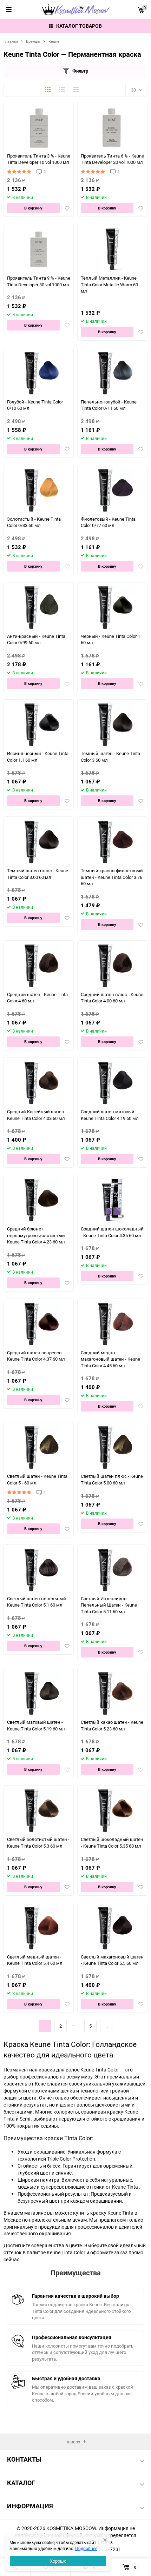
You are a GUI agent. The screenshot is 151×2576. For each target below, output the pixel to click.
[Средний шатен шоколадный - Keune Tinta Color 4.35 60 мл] (113, 1200)
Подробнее (86, 2548)
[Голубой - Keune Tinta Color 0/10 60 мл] (39, 373)
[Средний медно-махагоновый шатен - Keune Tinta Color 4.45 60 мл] (113, 1324)
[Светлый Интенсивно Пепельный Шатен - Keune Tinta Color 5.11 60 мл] (113, 1570)
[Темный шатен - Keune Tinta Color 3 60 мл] (113, 725)
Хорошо (58, 2561)
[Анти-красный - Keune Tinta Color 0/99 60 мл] (39, 608)
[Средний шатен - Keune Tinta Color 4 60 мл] (39, 966)
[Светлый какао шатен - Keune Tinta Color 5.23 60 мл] (113, 1693)
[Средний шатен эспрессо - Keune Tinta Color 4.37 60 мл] (39, 1324)
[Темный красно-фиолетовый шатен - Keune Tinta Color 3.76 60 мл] (113, 842)
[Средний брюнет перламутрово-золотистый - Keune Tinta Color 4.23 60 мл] (39, 1200)
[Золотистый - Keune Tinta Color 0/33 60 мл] (39, 490)
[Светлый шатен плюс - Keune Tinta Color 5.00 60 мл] (113, 1447)
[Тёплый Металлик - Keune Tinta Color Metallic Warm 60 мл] (113, 249)
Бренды (33, 41)
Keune (54, 41)
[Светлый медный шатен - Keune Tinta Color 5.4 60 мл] (39, 1928)
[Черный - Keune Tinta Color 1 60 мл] (113, 608)
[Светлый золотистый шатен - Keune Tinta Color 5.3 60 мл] (39, 1811)
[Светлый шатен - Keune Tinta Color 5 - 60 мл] (39, 1447)
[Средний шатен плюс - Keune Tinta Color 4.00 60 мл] (113, 966)
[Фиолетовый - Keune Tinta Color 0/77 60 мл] (113, 490)
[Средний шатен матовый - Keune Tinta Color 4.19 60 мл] (113, 1083)
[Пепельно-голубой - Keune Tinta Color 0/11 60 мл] (113, 373)
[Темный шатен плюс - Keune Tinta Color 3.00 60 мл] (39, 842)
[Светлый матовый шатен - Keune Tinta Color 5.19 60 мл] (39, 1693)
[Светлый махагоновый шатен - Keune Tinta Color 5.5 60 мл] (113, 1928)
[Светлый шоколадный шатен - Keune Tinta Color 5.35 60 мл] (113, 1811)
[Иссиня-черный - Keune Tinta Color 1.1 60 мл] (39, 725)
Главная (11, 41)
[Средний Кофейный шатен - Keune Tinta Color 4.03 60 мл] (39, 1083)
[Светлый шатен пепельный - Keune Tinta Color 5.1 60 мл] (39, 1570)
